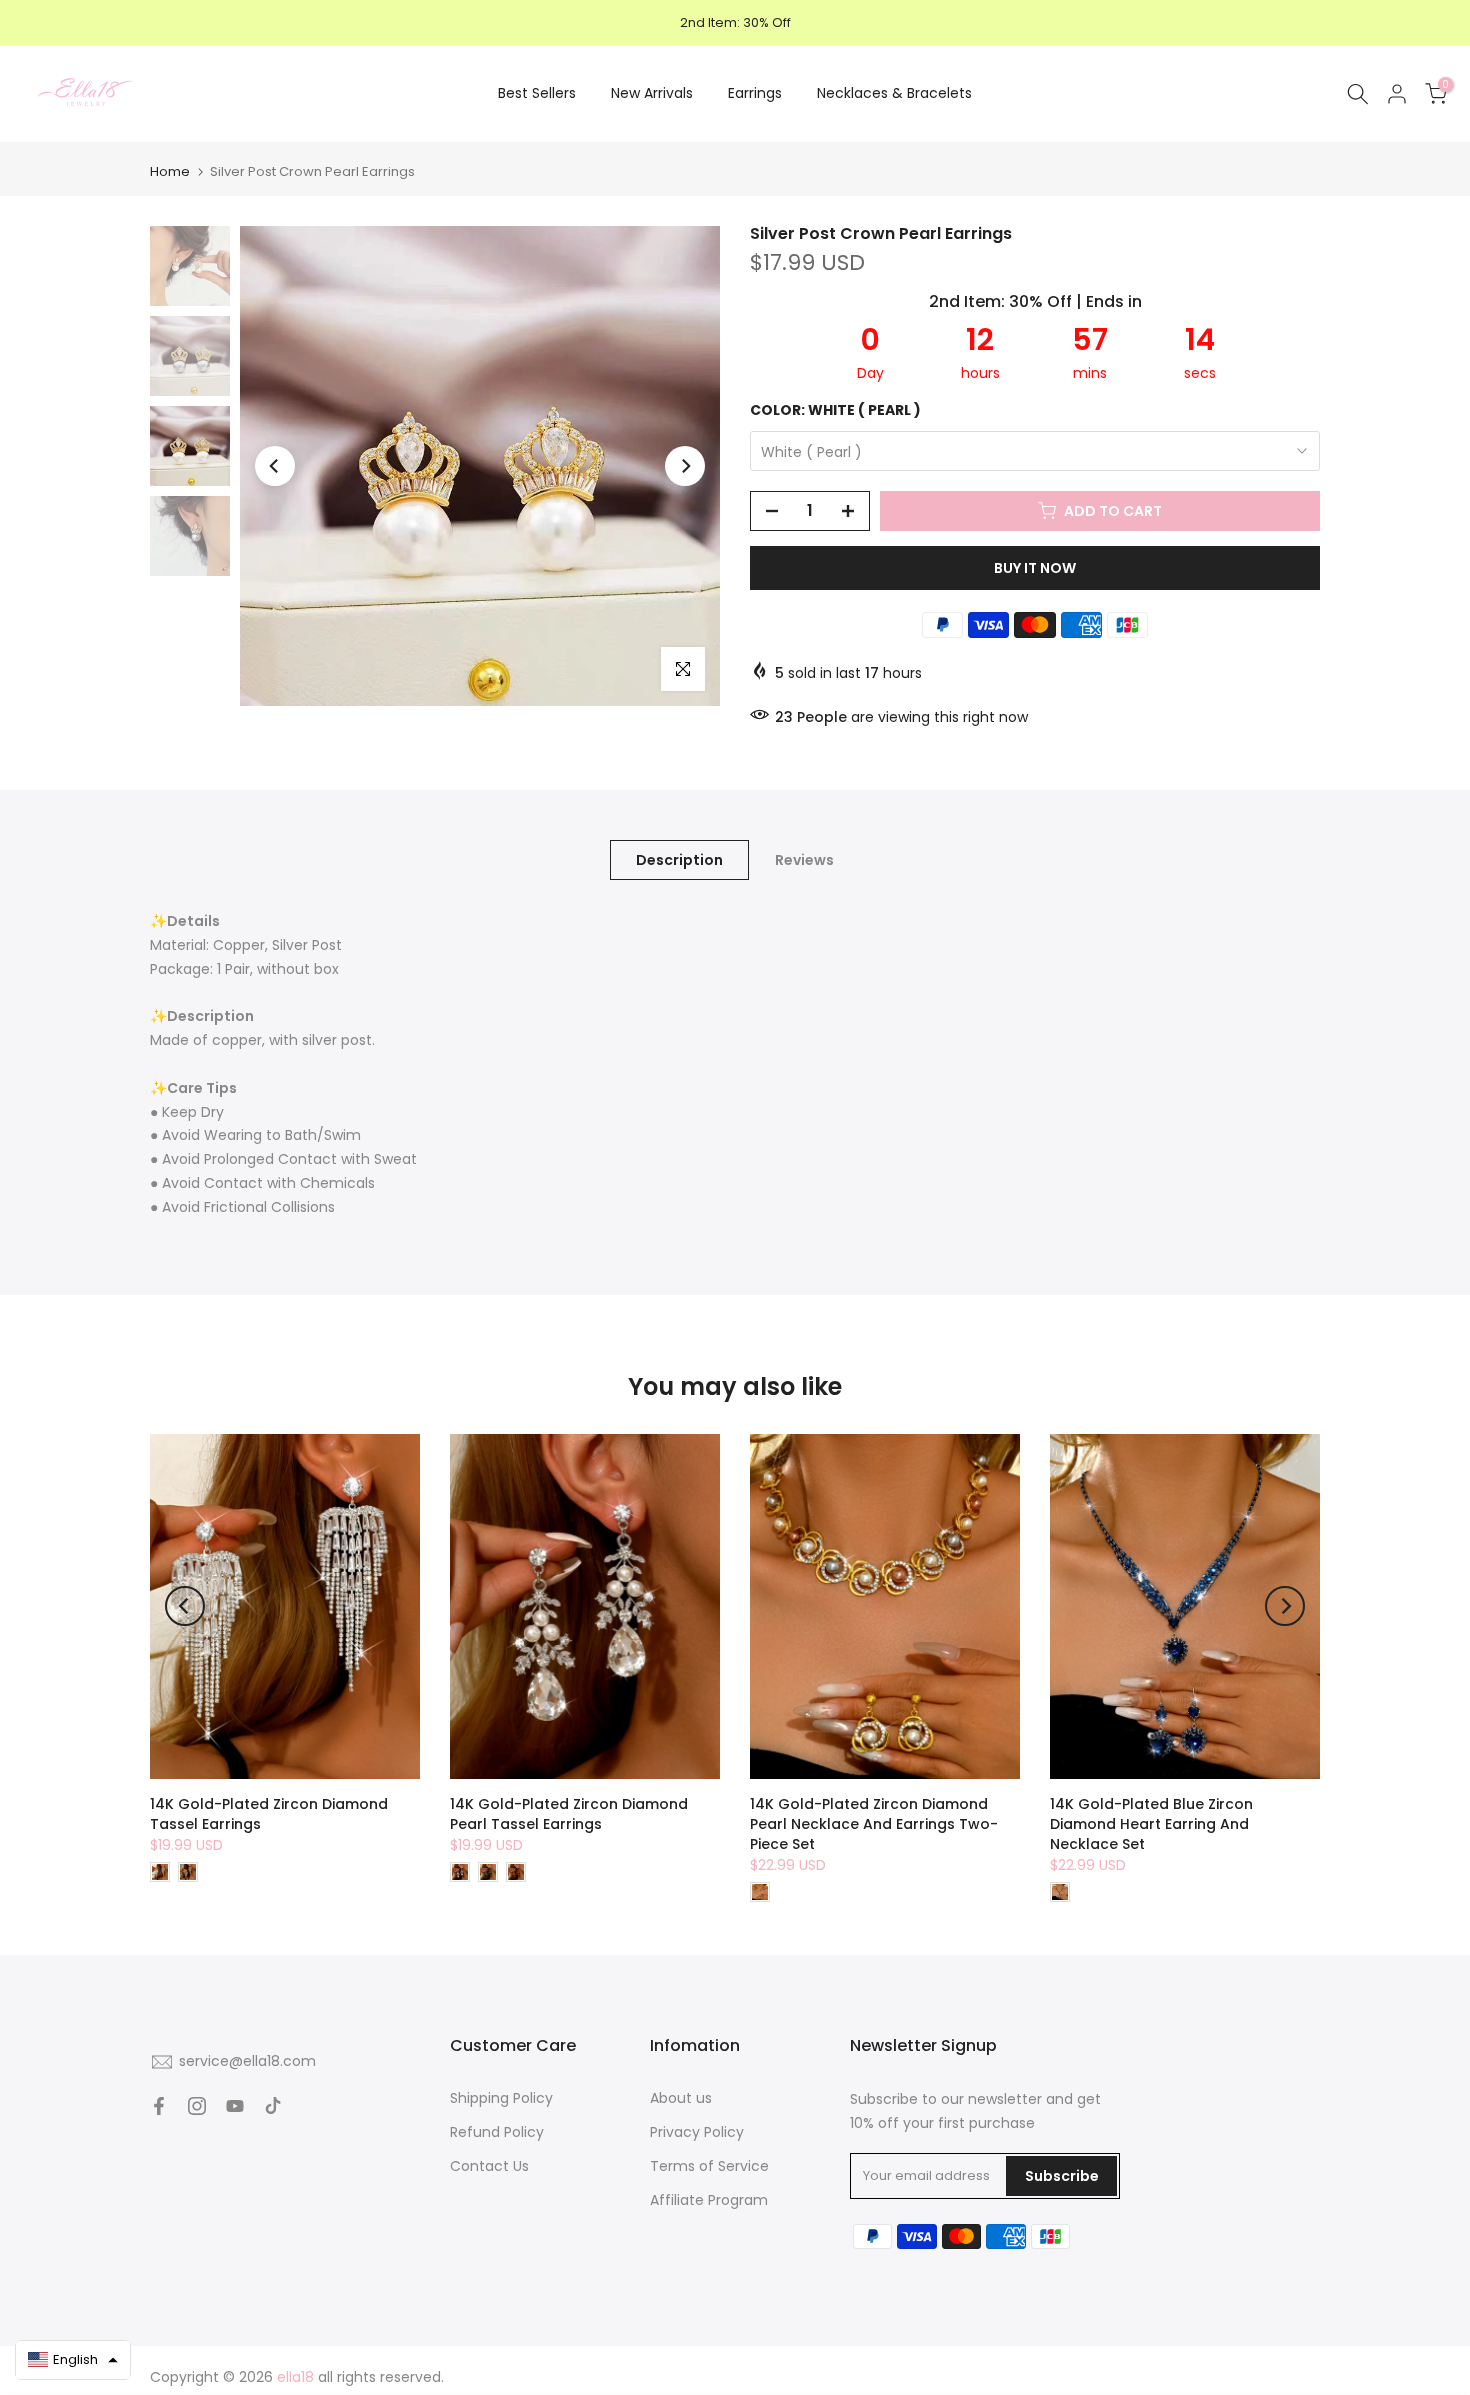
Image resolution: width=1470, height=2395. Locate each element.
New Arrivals (652, 93)
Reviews (804, 860)
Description (679, 860)
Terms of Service (709, 2166)
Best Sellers (537, 93)
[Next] (685, 466)
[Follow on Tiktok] (273, 2106)
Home (170, 171)
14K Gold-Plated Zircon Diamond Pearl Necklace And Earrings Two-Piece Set (874, 1824)
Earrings (755, 93)
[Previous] (275, 466)
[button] (73, 2360)
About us (681, 2098)
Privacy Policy (697, 2132)
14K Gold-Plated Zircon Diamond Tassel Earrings (269, 1814)
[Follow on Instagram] (197, 2106)
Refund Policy (497, 2132)
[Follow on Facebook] (159, 2106)
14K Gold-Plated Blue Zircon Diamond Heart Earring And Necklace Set (1151, 1824)
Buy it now (1035, 568)
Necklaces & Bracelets (894, 93)
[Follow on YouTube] (235, 2106)
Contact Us (489, 2166)
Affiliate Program (709, 2200)
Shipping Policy (501, 2098)
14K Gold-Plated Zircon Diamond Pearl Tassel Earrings (569, 1814)
